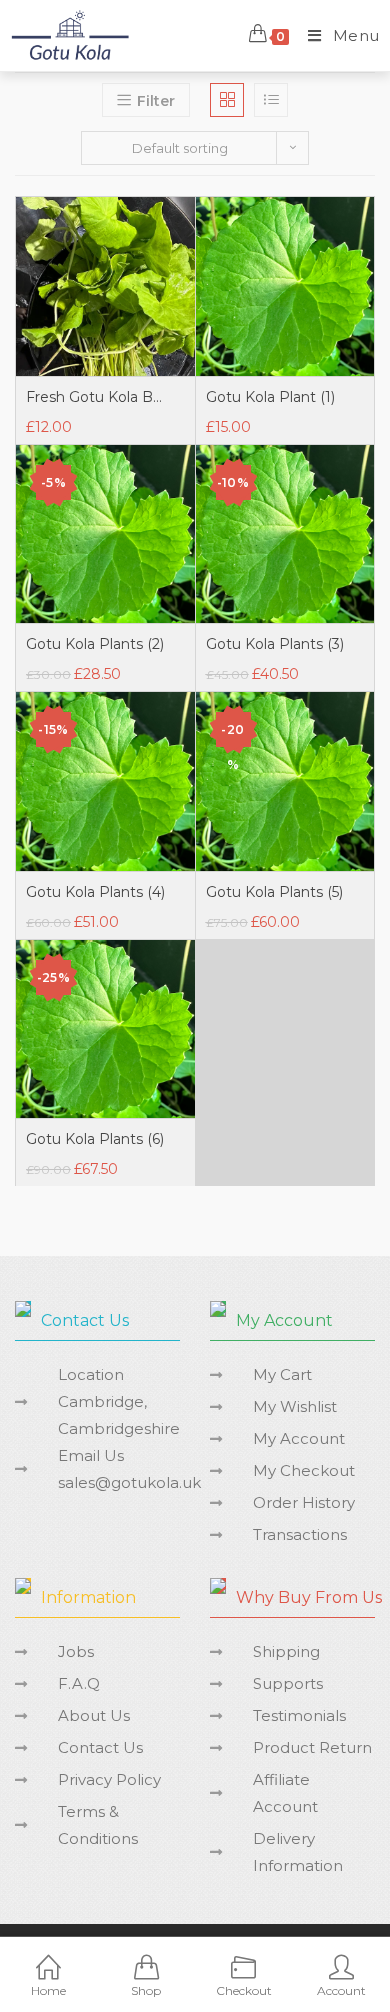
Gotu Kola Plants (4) (95, 892)
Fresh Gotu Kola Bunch (96, 397)
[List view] (271, 100)
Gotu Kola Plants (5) (274, 892)
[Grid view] (227, 100)
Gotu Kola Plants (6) (95, 1139)
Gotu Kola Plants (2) (95, 644)
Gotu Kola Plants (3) (275, 644)
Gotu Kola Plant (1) (270, 397)
